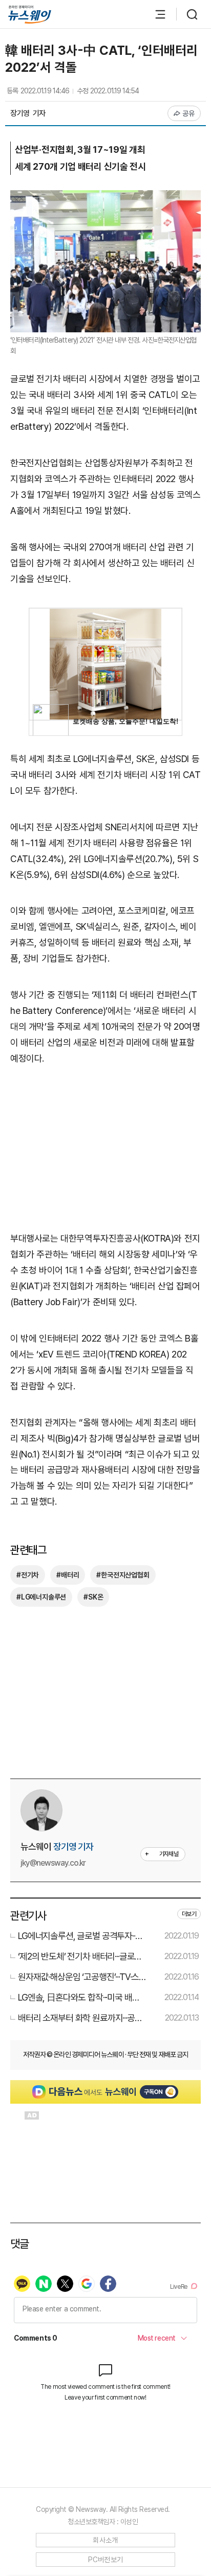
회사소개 (105, 2540)
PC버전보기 (106, 2560)
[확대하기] (105, 198)
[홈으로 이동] (30, 15)
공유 (189, 113)
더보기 (189, 1914)
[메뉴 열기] (155, 14)
